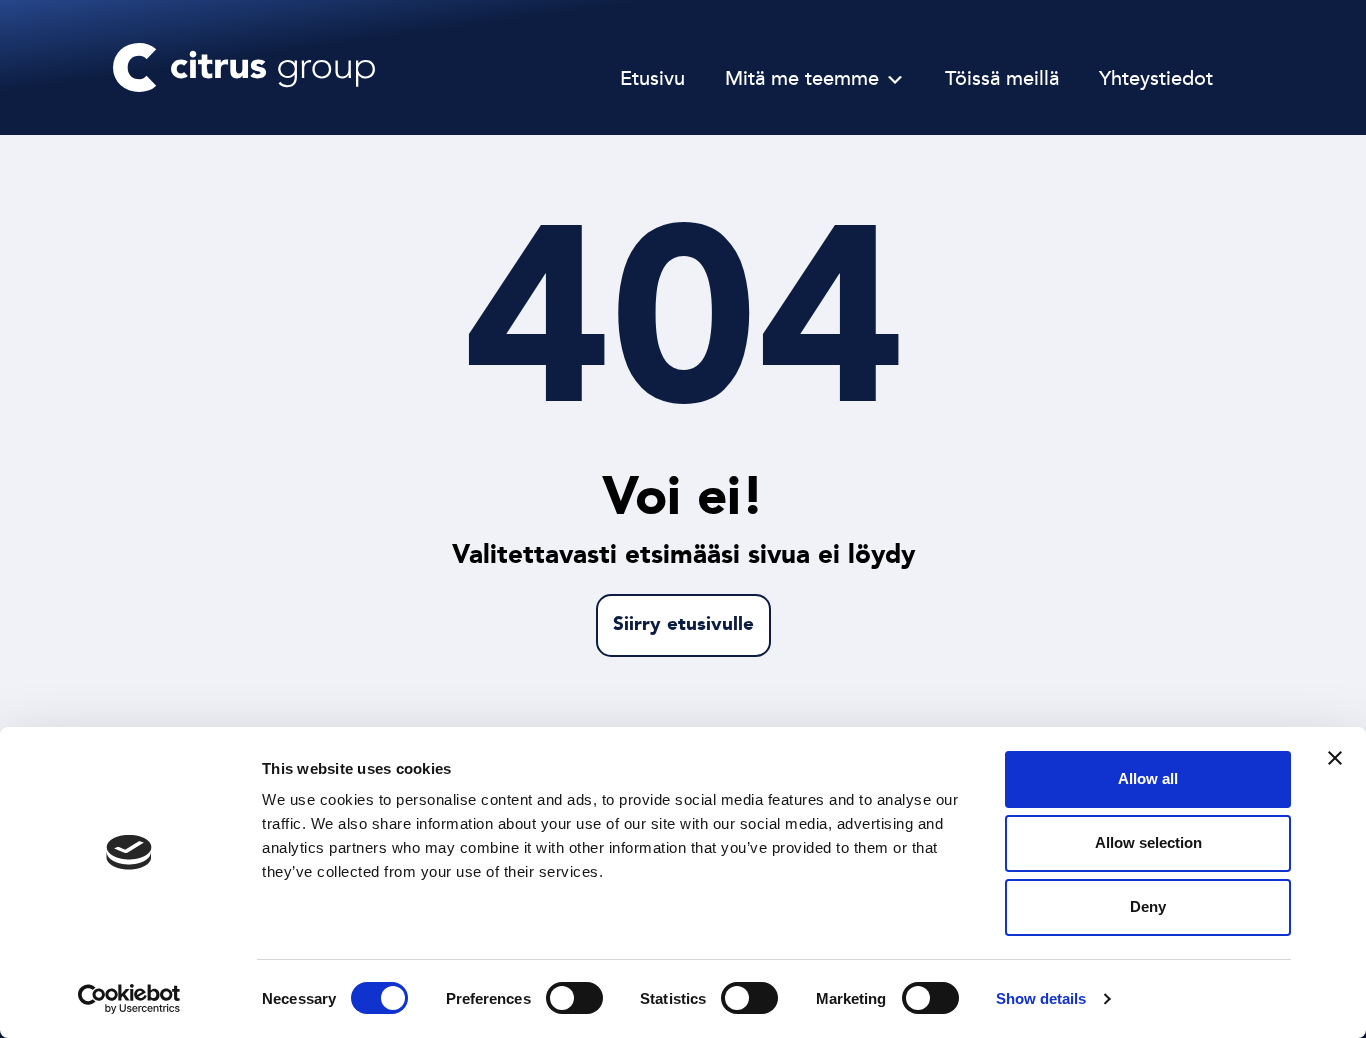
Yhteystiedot (1156, 80)
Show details (1041, 998)
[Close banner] (1335, 758)
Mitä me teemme (802, 80)
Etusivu (652, 80)
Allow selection (1148, 842)
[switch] (574, 998)
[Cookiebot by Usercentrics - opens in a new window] (129, 999)
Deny (1148, 906)
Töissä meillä (1002, 80)
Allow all (1148, 778)
